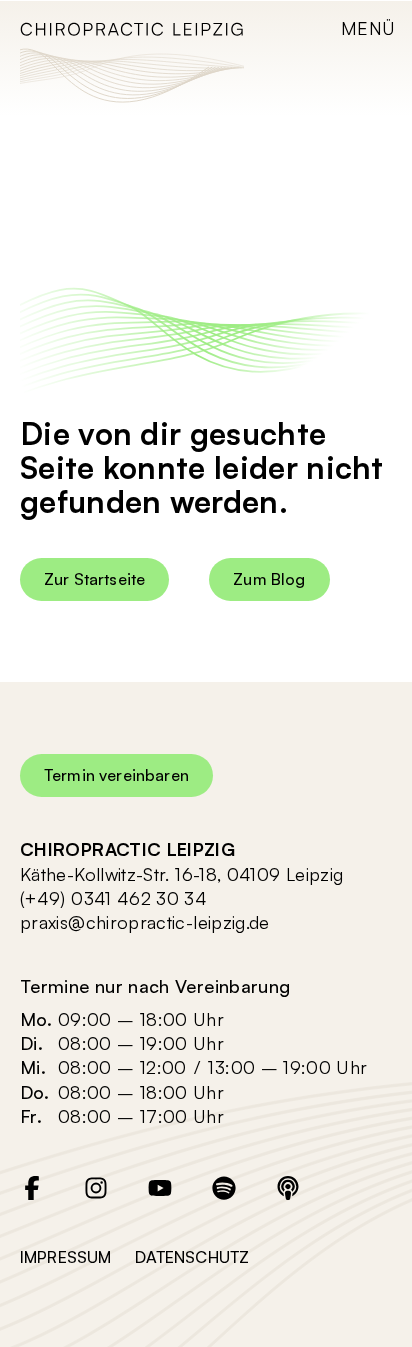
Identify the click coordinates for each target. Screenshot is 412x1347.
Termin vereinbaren (116, 775)
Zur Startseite (94, 579)
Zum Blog (269, 579)
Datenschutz (192, 1257)
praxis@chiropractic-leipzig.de (145, 922)
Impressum (65, 1257)
